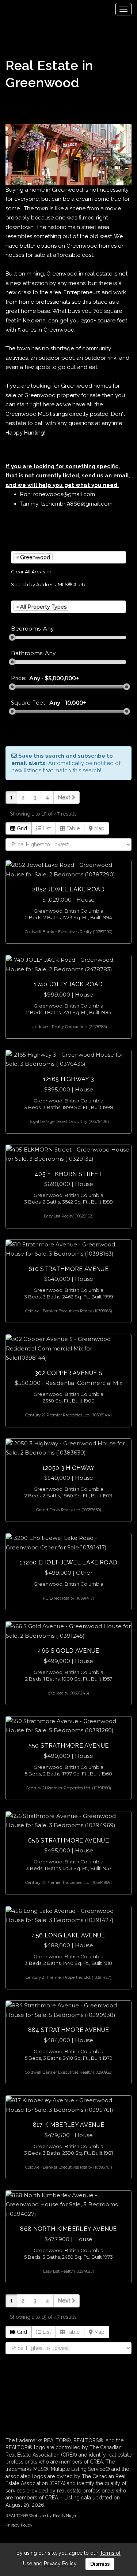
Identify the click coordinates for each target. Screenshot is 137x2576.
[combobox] (68, 557)
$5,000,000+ (62, 678)
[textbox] (65, 557)
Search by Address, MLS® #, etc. (49, 584)
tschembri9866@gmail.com (77, 504)
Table (72, 828)
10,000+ (76, 703)
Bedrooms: (26, 629)
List (46, 828)
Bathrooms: (27, 653)
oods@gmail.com (72, 494)
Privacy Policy (19, 2525)
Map (99, 828)
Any (35, 678)
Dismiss (100, 2564)
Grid (21, 828)
